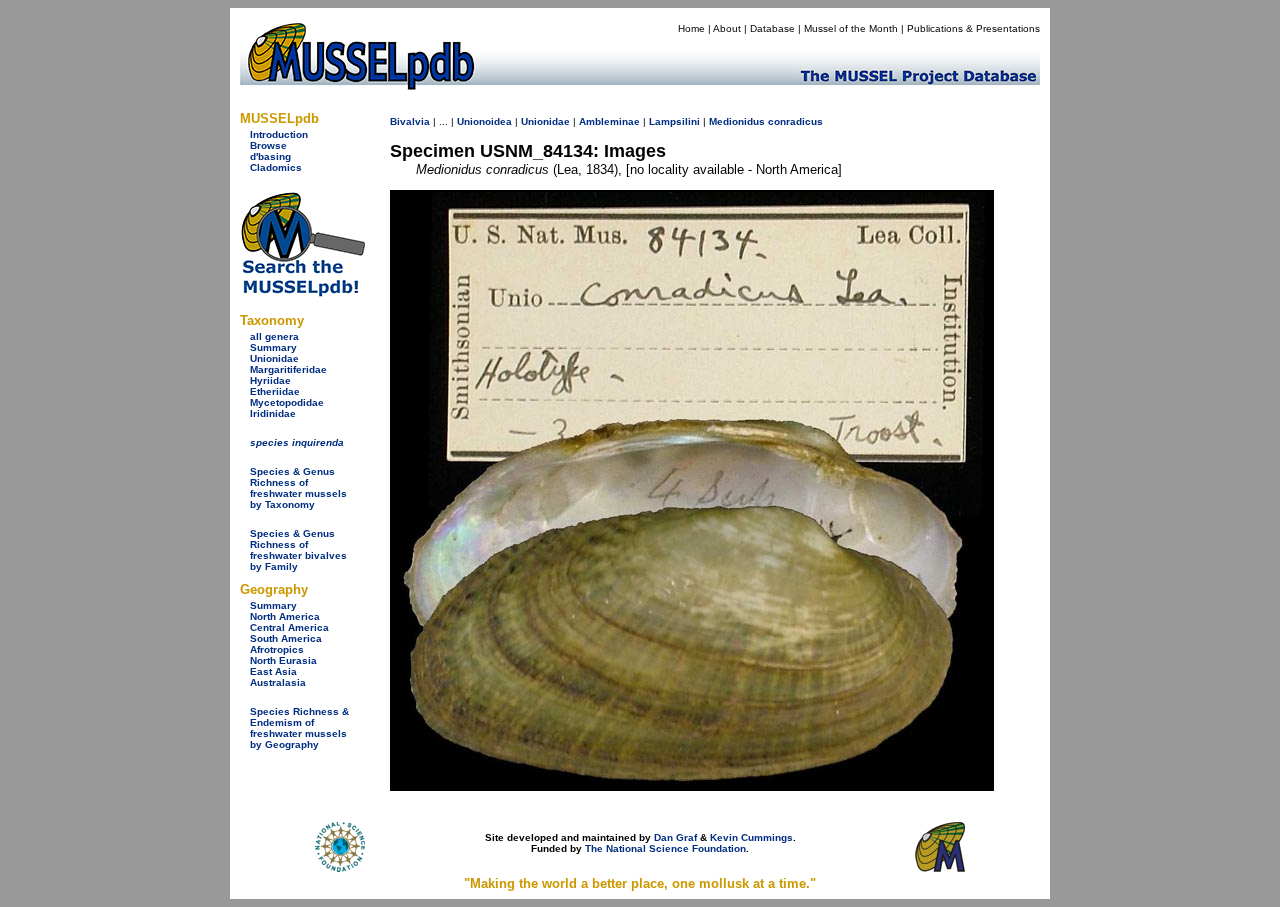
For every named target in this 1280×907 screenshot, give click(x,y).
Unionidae (274, 358)
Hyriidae (270, 380)
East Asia (273, 671)
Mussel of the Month (851, 28)
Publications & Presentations (973, 28)
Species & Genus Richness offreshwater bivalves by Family (298, 550)
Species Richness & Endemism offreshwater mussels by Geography (299, 728)
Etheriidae (275, 391)
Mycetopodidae (287, 402)
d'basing (270, 156)
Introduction (279, 134)
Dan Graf (675, 837)
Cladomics (276, 167)
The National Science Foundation (665, 848)
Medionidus (737, 121)
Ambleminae (609, 121)
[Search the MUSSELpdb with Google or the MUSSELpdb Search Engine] (302, 292)
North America (285, 616)
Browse (268, 145)
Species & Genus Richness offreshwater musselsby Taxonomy (298, 488)
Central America (289, 627)
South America (286, 638)
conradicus (795, 121)
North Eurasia (283, 660)
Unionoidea (484, 121)
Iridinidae (273, 413)
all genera (274, 336)
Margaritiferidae (288, 369)
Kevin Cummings (751, 837)
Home (691, 28)
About (727, 28)
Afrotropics (277, 649)
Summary (273, 347)
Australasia (278, 682)
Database (772, 28)
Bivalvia (410, 121)
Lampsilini (674, 121)
